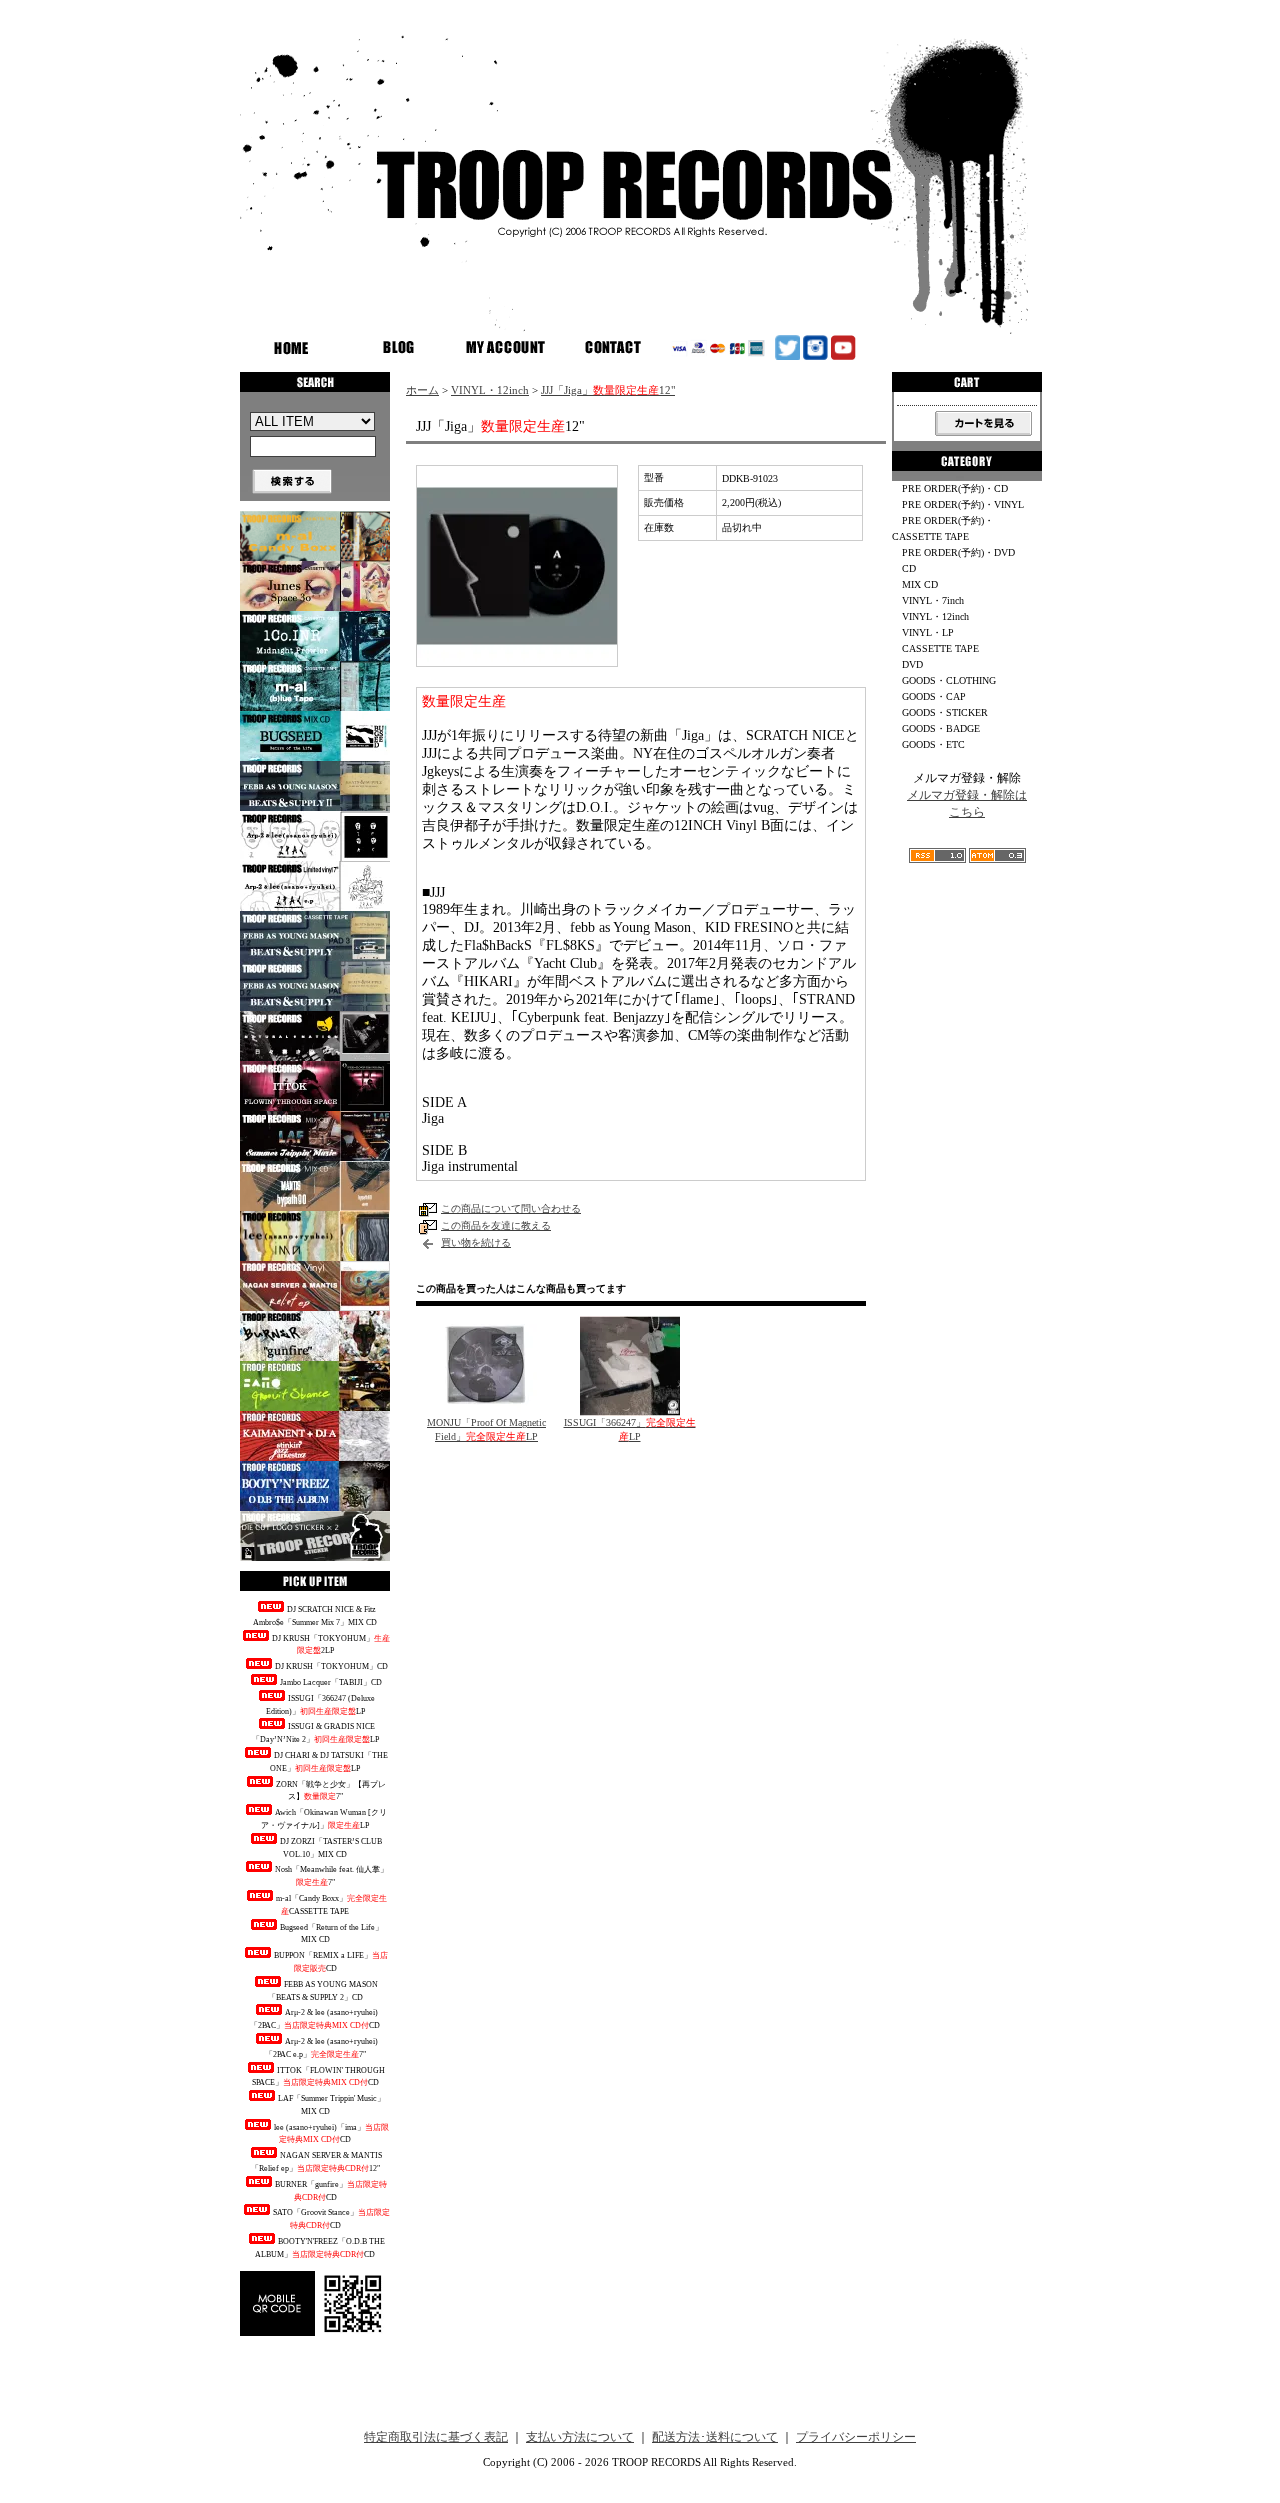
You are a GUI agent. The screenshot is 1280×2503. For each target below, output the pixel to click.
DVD (912, 664)
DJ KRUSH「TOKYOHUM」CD (331, 1666)
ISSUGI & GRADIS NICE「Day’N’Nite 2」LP (315, 1733)
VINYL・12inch (490, 390)
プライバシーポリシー (856, 2437)
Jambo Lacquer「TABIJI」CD (331, 1682)
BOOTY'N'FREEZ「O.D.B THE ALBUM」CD (320, 2248)
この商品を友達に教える (496, 1225)
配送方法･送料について (715, 2437)
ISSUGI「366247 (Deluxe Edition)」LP (320, 1705)
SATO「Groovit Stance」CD (331, 2219)
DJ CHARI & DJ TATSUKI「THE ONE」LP (329, 1762)
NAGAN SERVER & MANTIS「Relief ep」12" (317, 2162)
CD (909, 568)
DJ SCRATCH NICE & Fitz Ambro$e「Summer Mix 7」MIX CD (315, 1616)
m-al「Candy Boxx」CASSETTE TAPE (331, 1905)
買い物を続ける (476, 1242)
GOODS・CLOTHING (949, 680)
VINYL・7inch (933, 600)
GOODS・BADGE (941, 728)
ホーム (422, 390)
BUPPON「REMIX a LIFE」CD (331, 1962)
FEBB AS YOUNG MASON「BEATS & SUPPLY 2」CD (323, 1991)
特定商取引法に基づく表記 (436, 2437)
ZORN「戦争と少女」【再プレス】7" (331, 1791)
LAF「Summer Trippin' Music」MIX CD (331, 2105)
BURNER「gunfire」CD (331, 2191)
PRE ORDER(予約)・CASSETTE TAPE (943, 528)
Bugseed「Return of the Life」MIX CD (331, 1934)
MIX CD (920, 584)
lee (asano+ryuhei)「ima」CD (331, 2134)
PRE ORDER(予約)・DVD (958, 552)
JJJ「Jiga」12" (608, 390)
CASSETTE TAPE (940, 648)
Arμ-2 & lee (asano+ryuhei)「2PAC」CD (315, 2019)
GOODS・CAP (934, 696)
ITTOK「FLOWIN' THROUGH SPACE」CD (319, 2077)
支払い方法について (580, 2437)
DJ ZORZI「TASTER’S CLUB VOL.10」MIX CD (331, 1848)
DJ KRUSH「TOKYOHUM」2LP (331, 1645)
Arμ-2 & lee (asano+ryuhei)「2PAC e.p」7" (321, 2048)
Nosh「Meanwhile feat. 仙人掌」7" (331, 1876)
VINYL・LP (928, 632)
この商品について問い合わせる (511, 1208)
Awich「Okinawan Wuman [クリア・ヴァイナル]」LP (324, 1819)
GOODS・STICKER (945, 712)
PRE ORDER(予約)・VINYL (963, 504)
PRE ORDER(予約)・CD (955, 488)
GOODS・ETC (933, 744)
